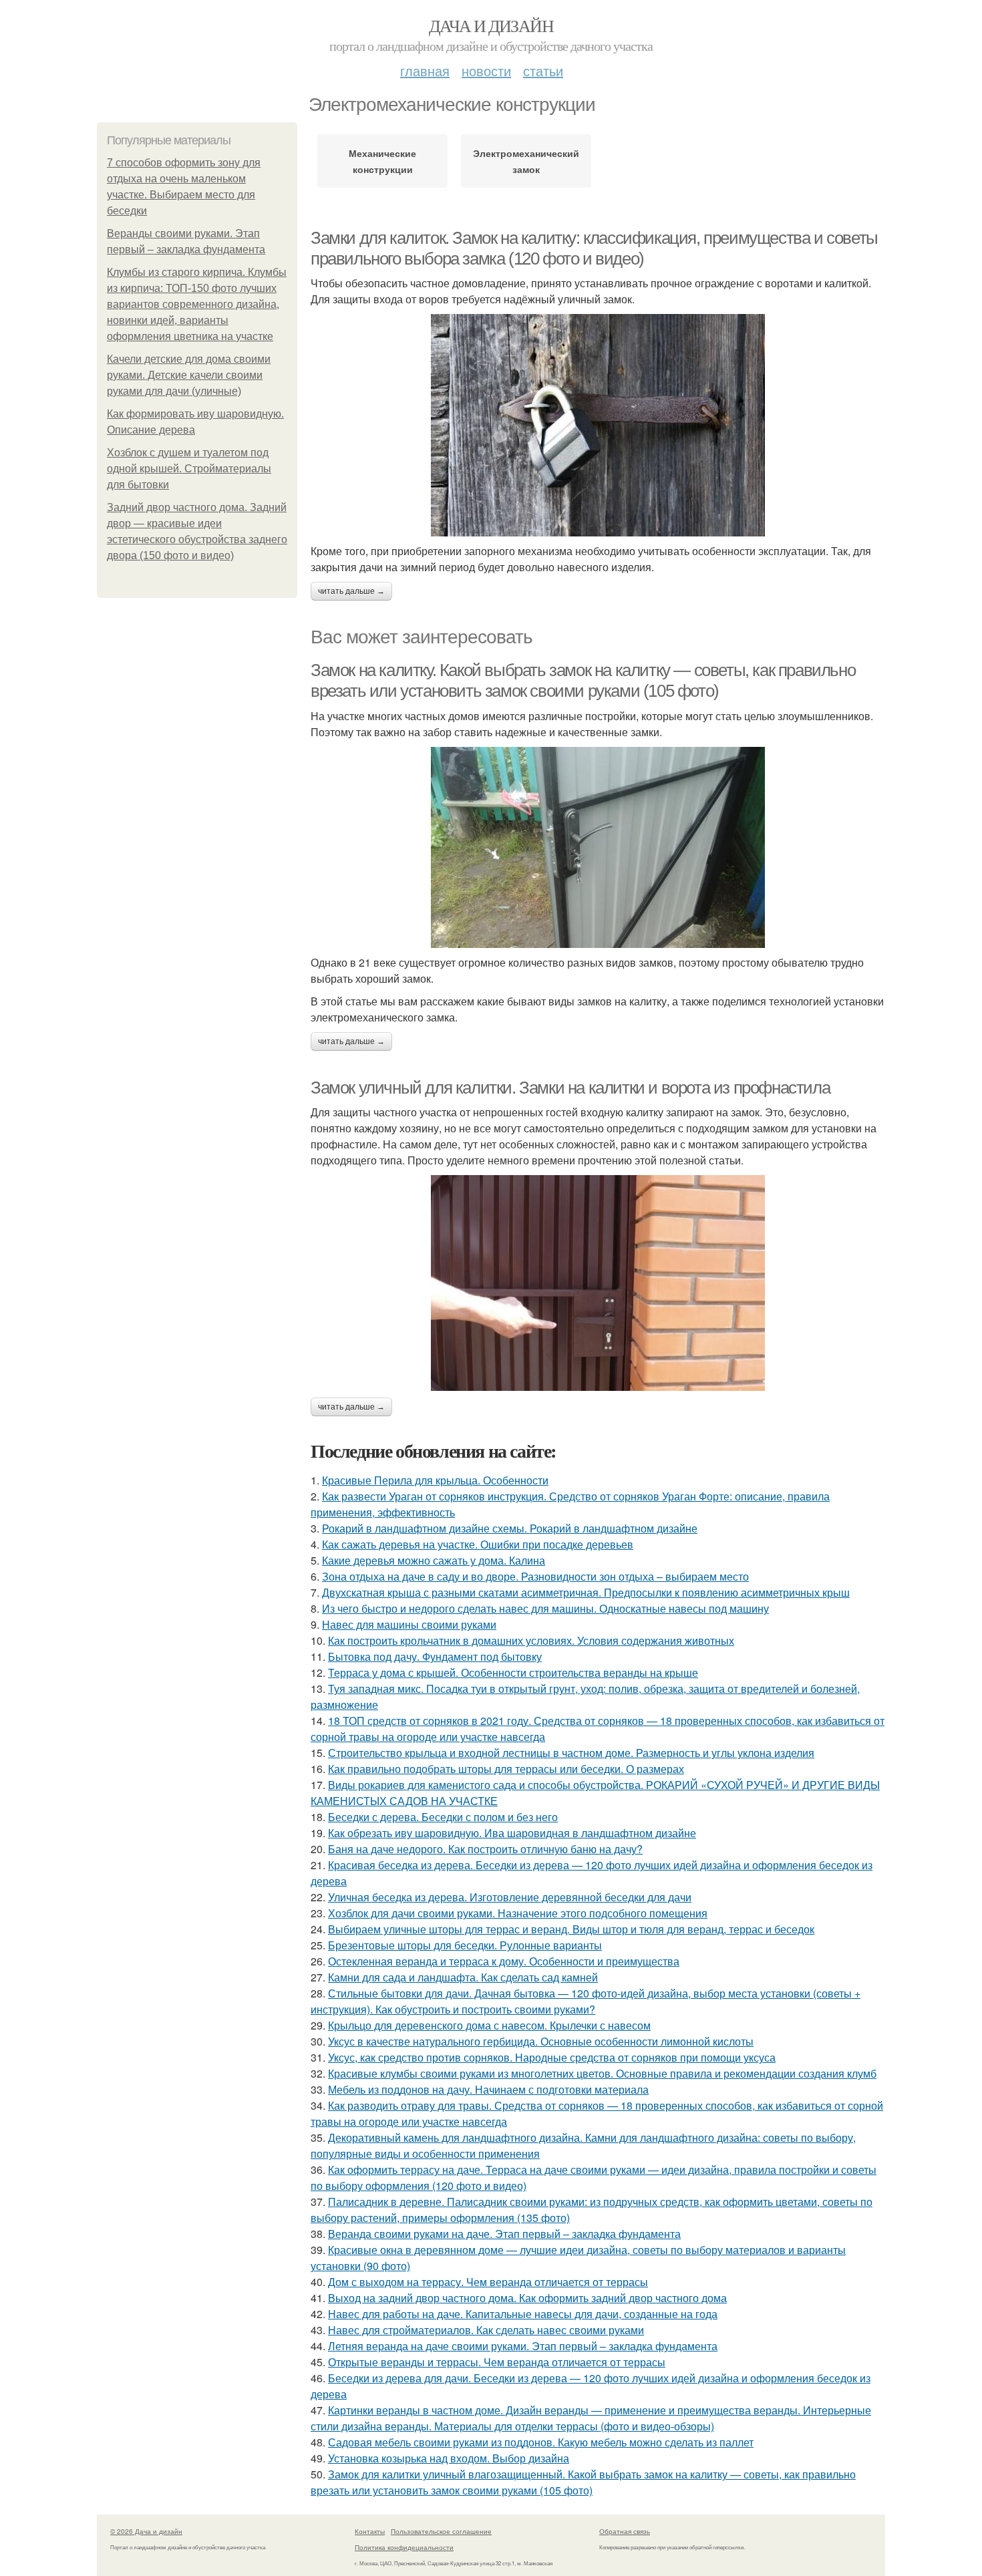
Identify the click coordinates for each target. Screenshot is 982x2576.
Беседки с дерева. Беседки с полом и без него (443, 1817)
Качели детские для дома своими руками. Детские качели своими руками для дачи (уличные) (189, 375)
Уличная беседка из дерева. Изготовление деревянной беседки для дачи (510, 1897)
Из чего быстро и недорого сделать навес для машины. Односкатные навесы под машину (545, 1608)
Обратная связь (625, 2531)
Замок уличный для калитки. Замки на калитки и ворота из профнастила (570, 1088)
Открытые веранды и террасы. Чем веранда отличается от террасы (497, 2362)
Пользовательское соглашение (441, 2531)
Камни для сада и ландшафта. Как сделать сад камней (463, 1977)
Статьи (543, 70)
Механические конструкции (382, 161)
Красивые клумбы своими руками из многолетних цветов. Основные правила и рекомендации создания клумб (602, 2073)
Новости (486, 70)
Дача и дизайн (491, 25)
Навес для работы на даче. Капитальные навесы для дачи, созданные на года (523, 2314)
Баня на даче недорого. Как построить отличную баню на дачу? (485, 1849)
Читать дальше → (351, 591)
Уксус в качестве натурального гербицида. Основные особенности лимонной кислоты (541, 2041)
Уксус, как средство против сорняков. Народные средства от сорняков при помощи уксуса (552, 2057)
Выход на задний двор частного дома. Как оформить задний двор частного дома (527, 2298)
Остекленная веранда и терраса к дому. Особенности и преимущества (504, 1961)
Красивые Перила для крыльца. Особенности (435, 1480)
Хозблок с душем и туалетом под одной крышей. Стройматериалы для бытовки (189, 469)
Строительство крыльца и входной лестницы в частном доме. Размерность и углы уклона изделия (571, 1753)
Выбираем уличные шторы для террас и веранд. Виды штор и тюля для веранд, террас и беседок (571, 1929)
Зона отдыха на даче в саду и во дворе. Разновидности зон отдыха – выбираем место (535, 1576)
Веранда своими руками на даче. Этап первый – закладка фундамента (504, 2234)
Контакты (370, 2531)
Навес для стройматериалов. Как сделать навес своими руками (486, 2330)
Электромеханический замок (526, 161)
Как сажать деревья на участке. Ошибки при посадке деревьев (478, 1544)
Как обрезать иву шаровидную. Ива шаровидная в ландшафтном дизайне (512, 1833)
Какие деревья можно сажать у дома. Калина (434, 1560)
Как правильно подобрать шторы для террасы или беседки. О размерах (506, 1769)
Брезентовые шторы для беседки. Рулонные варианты (465, 1945)
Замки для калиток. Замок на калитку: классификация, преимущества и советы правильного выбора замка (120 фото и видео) (594, 248)
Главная (425, 70)
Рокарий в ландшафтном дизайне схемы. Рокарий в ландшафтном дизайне (510, 1528)
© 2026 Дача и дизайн (146, 2531)
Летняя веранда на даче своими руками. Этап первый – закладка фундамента (523, 2346)
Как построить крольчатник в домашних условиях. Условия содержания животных (531, 1640)
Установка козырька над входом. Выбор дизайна (449, 2458)
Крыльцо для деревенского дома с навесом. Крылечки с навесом (489, 2025)
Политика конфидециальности (404, 2547)
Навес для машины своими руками (409, 1624)
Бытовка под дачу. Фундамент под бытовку (435, 1656)
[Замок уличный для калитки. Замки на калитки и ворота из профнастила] (598, 1283)
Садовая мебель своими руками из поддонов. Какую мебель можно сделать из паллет (541, 2442)
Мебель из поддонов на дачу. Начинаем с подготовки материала (488, 2089)
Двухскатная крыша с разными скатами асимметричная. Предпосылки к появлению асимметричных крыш (586, 1592)
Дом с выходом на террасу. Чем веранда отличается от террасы (488, 2282)
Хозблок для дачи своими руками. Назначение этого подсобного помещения (518, 1913)
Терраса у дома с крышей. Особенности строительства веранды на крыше (513, 1672)
